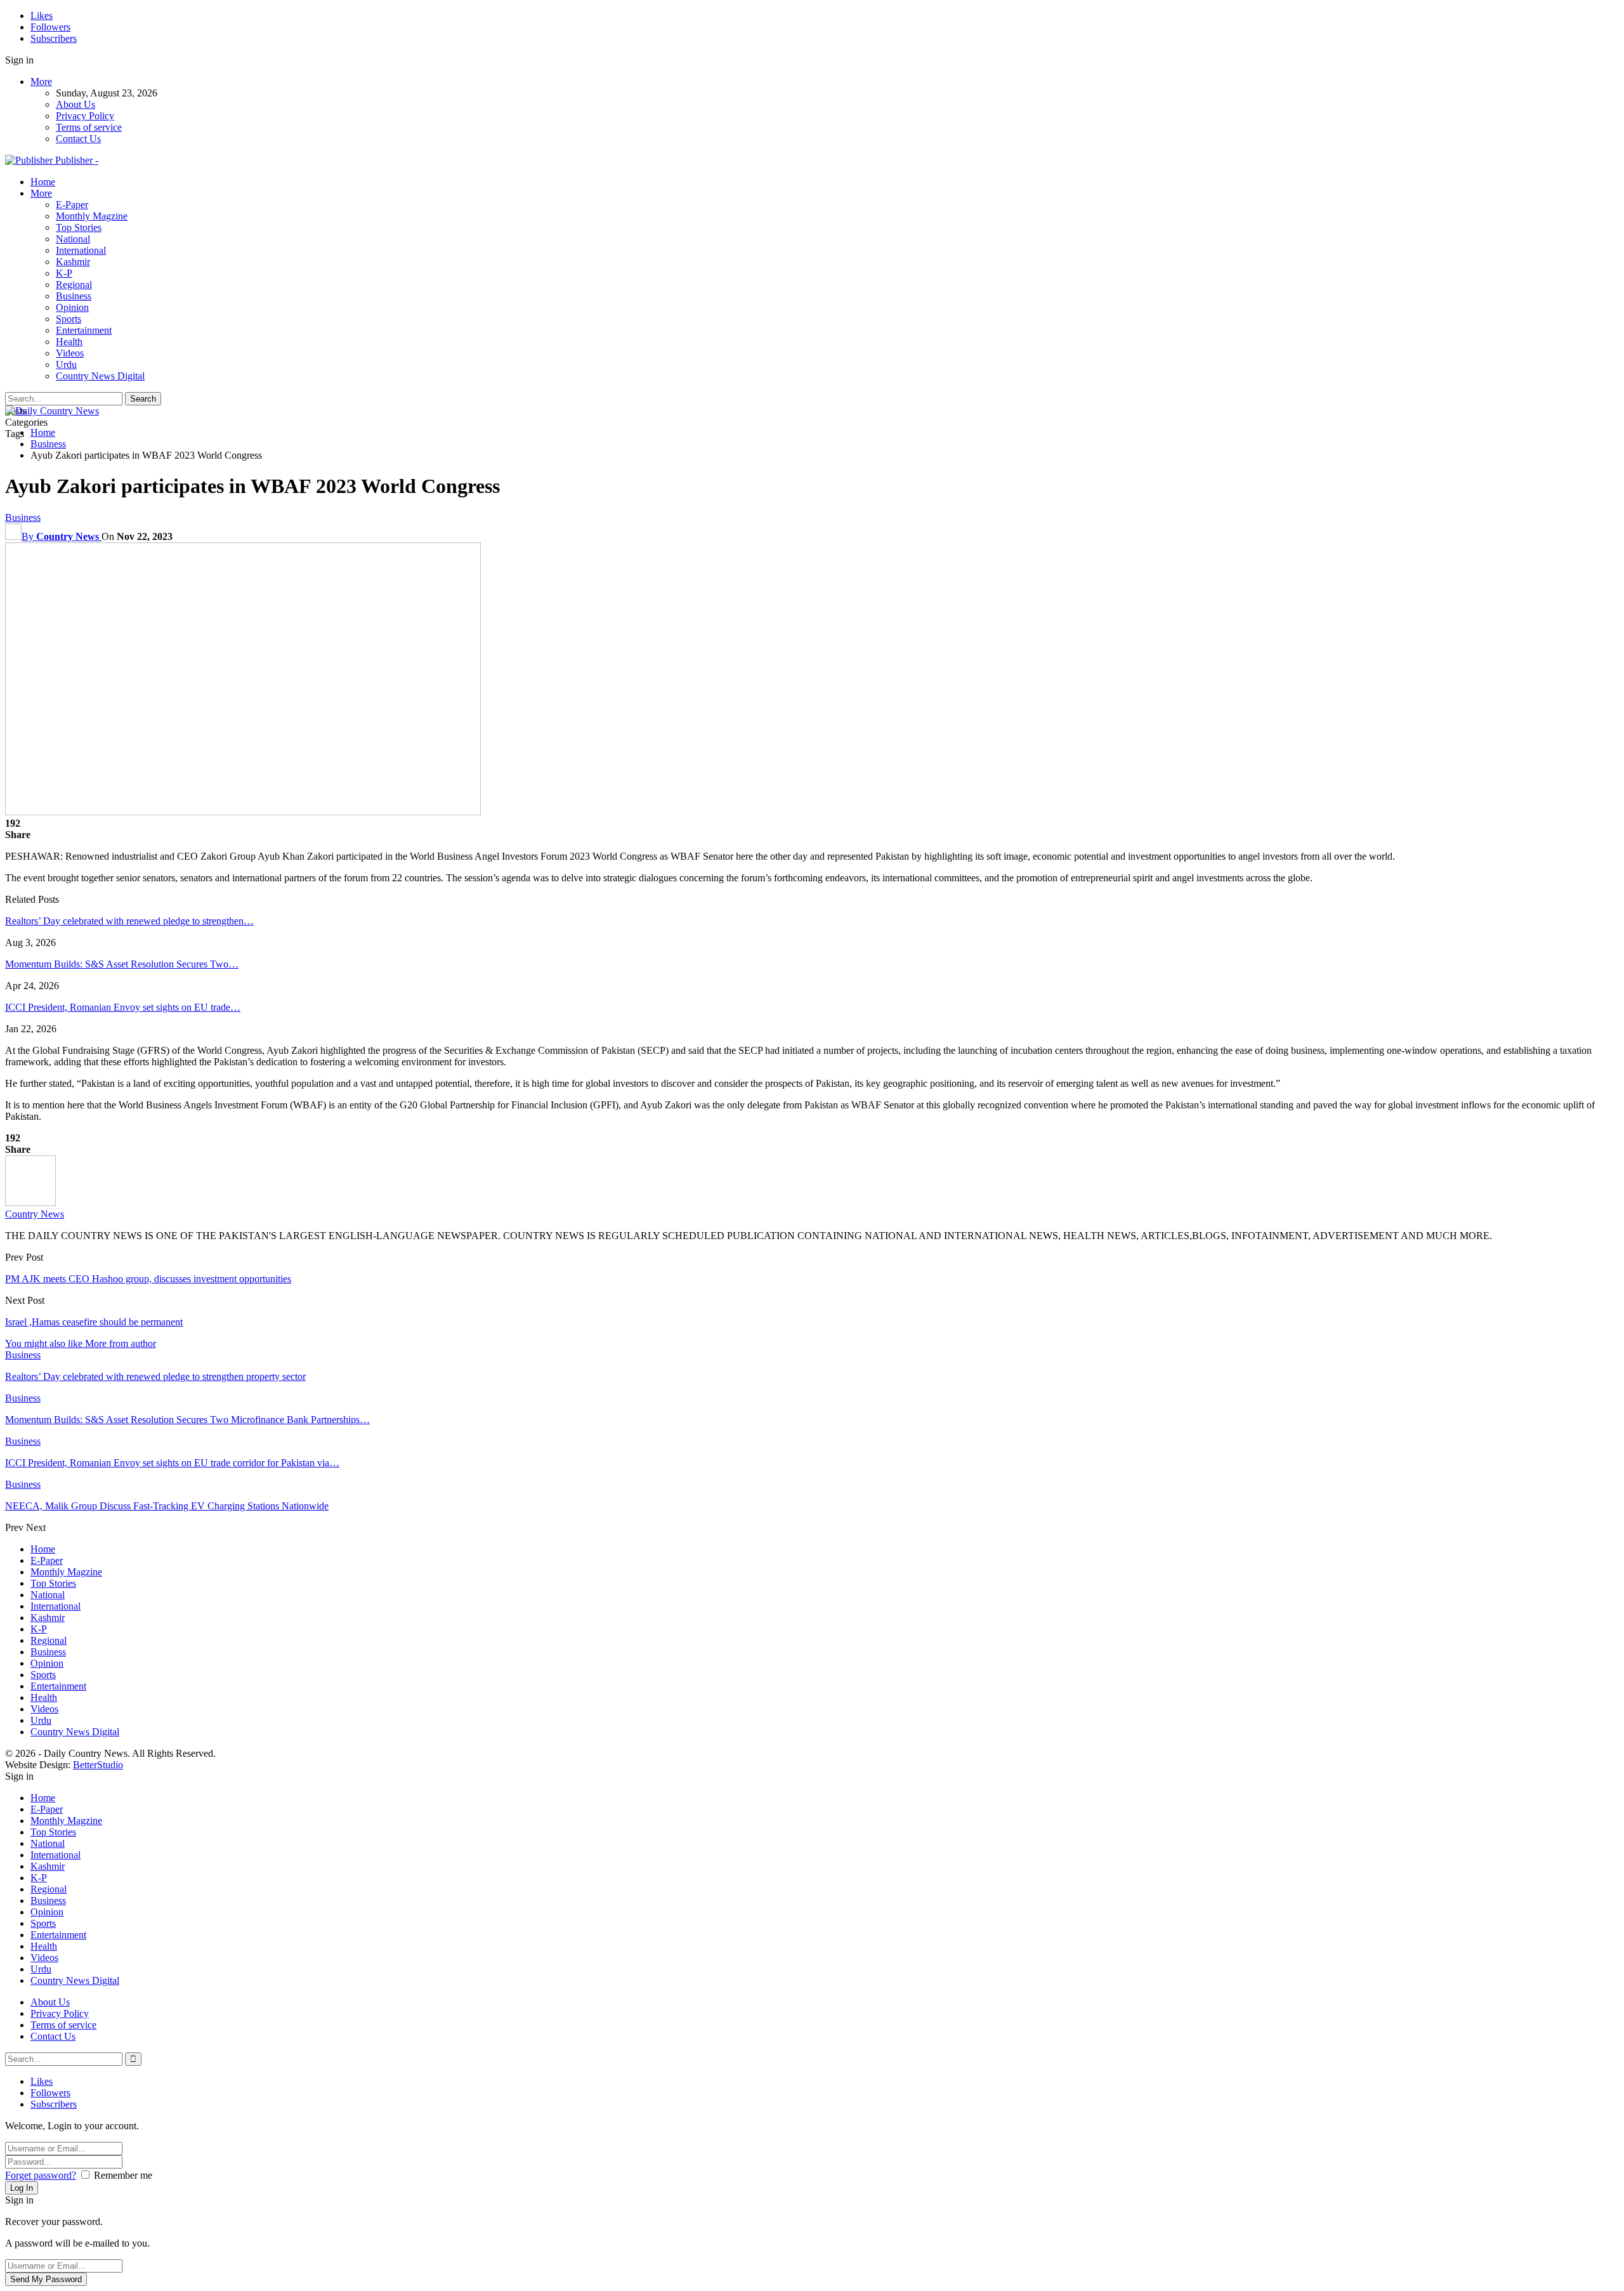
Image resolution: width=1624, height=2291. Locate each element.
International (81, 250)
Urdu (66, 364)
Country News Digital (100, 376)
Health (69, 342)
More (41, 82)
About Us (75, 104)
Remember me (123, 2175)
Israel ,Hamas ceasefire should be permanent (94, 1322)
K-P (64, 273)
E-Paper (72, 205)
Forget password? (41, 2175)
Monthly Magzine (92, 216)
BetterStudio (98, 1765)
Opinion (72, 307)
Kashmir (73, 262)
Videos (70, 353)
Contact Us (78, 139)
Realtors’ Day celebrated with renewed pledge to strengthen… (129, 921)
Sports (69, 319)
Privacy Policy (85, 116)
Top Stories (79, 227)
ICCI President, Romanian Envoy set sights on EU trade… (123, 1007)
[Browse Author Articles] (30, 1203)
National (73, 239)
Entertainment (84, 330)
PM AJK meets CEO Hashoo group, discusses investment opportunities (148, 1279)
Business (74, 296)
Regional (74, 285)
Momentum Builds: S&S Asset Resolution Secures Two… (122, 964)
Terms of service (89, 127)
